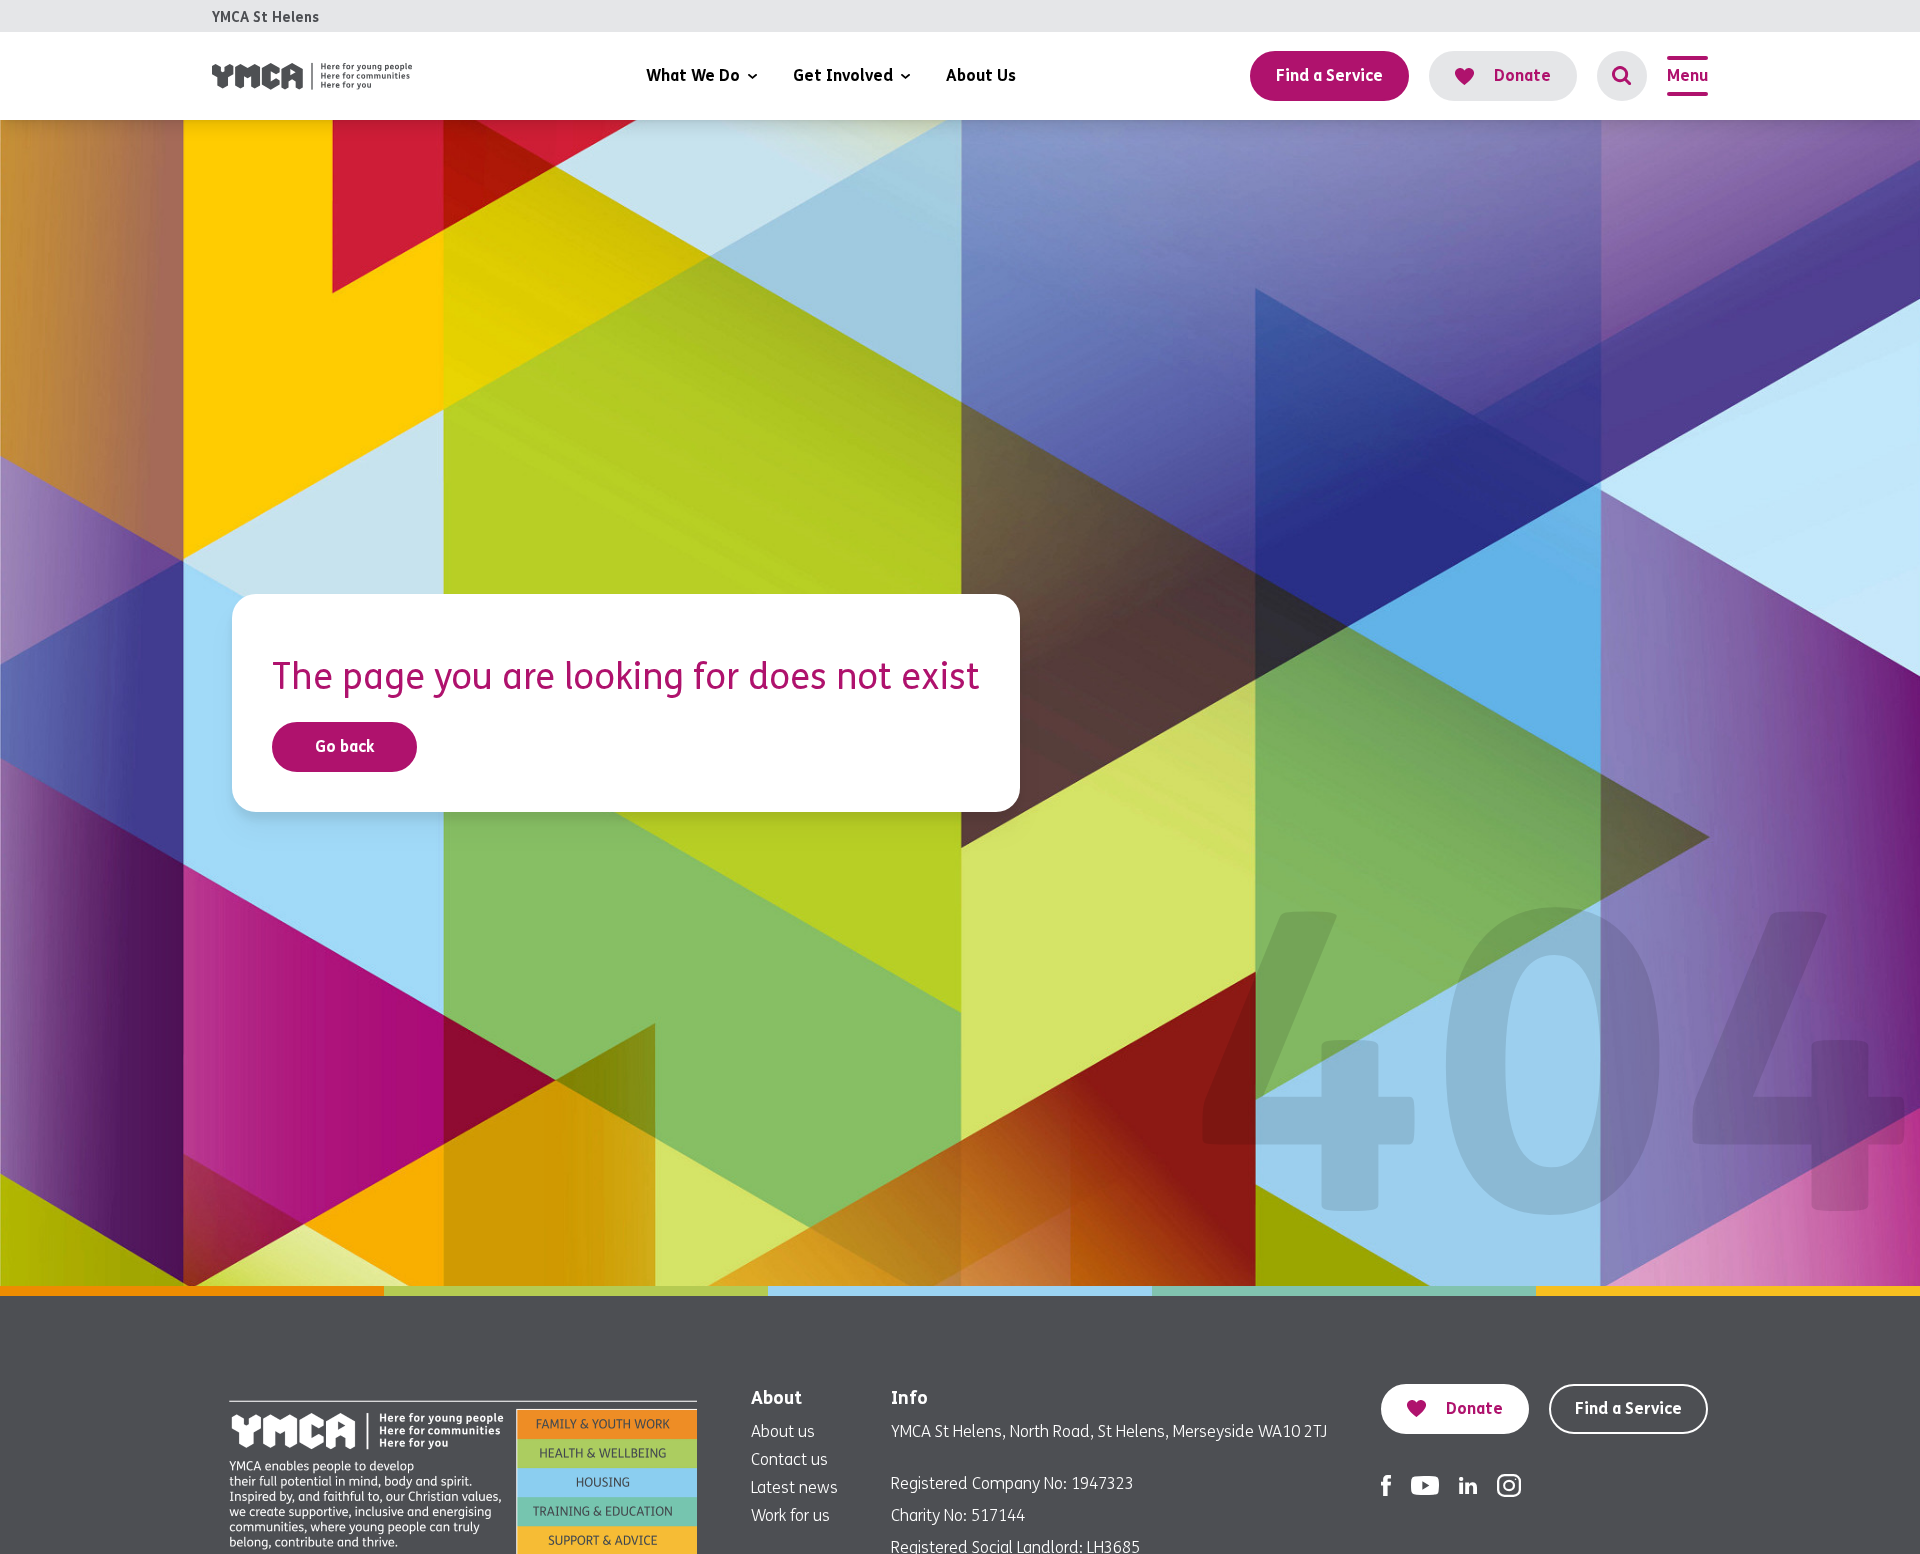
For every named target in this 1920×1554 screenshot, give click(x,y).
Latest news (794, 1487)
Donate (1522, 75)
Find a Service (1628, 1408)
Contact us (789, 1459)
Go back (345, 746)
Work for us (790, 1515)
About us (783, 1431)
